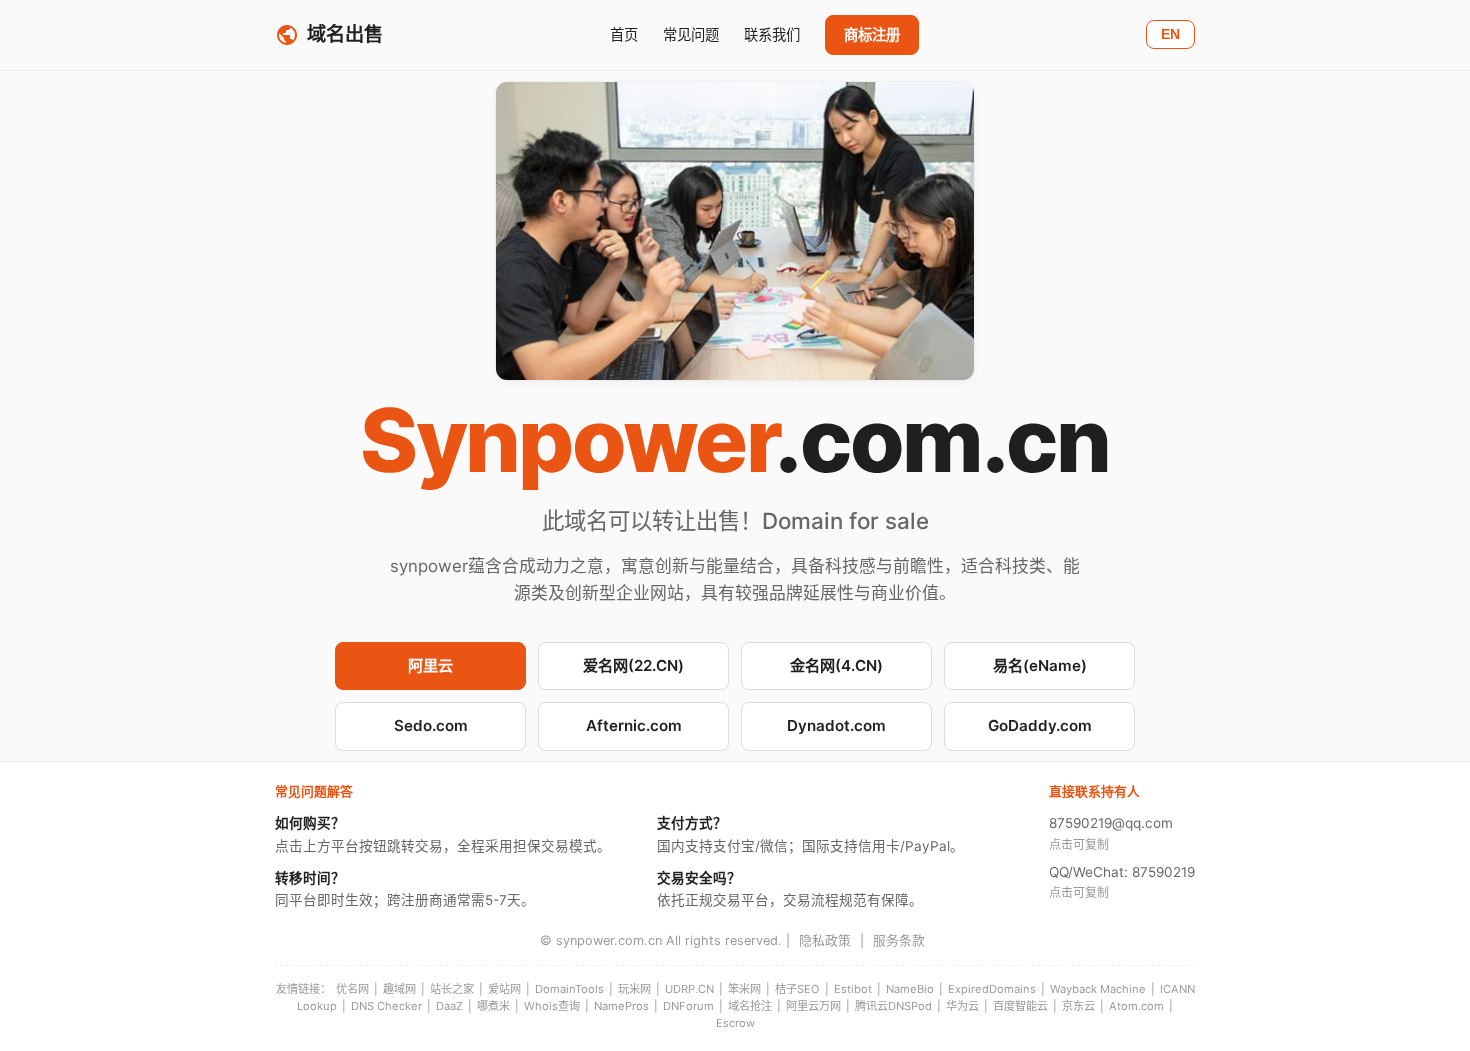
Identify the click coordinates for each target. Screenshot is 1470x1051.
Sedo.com (431, 725)
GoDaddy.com (1040, 725)
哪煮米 (493, 1006)
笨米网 (744, 989)
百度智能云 (1020, 1006)
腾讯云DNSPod (893, 1006)
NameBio (910, 989)
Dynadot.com (836, 725)
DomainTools (569, 989)
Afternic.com (634, 725)
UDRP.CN (689, 989)
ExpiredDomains (992, 989)
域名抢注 (750, 1006)
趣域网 (399, 989)
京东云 (1078, 1006)
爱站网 (504, 989)
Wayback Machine (1098, 989)
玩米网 (634, 989)
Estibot (853, 989)
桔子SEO (797, 989)
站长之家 (452, 989)
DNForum (688, 1006)
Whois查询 (552, 1006)
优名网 (352, 989)
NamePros (621, 1006)
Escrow (735, 1023)
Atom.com (1136, 1006)
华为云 (962, 1006)
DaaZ (449, 1006)
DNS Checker (386, 1006)
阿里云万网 (813, 1006)
